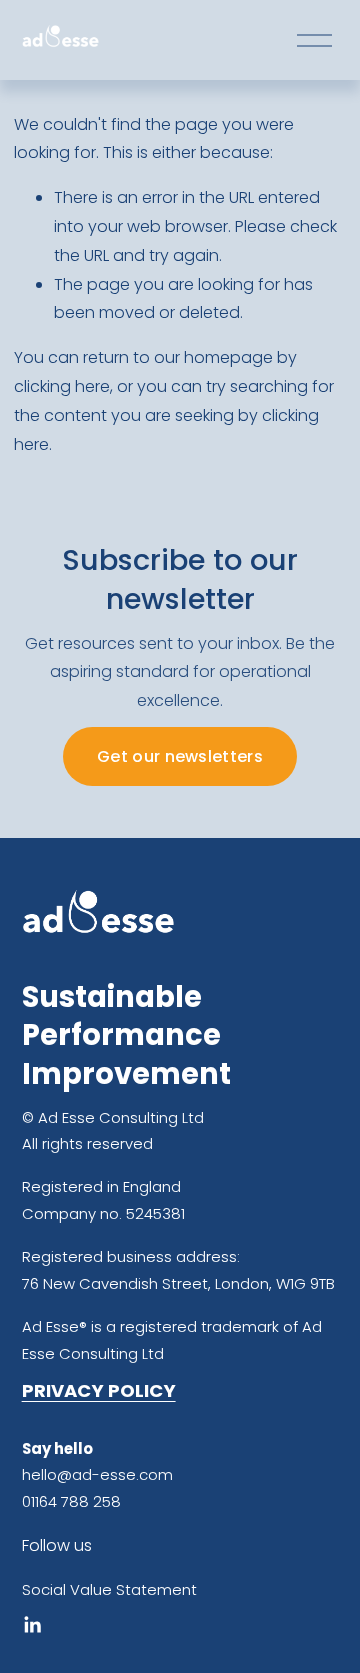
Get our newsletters (180, 756)
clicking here (62, 386)
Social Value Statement (109, 1589)
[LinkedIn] (32, 1625)
